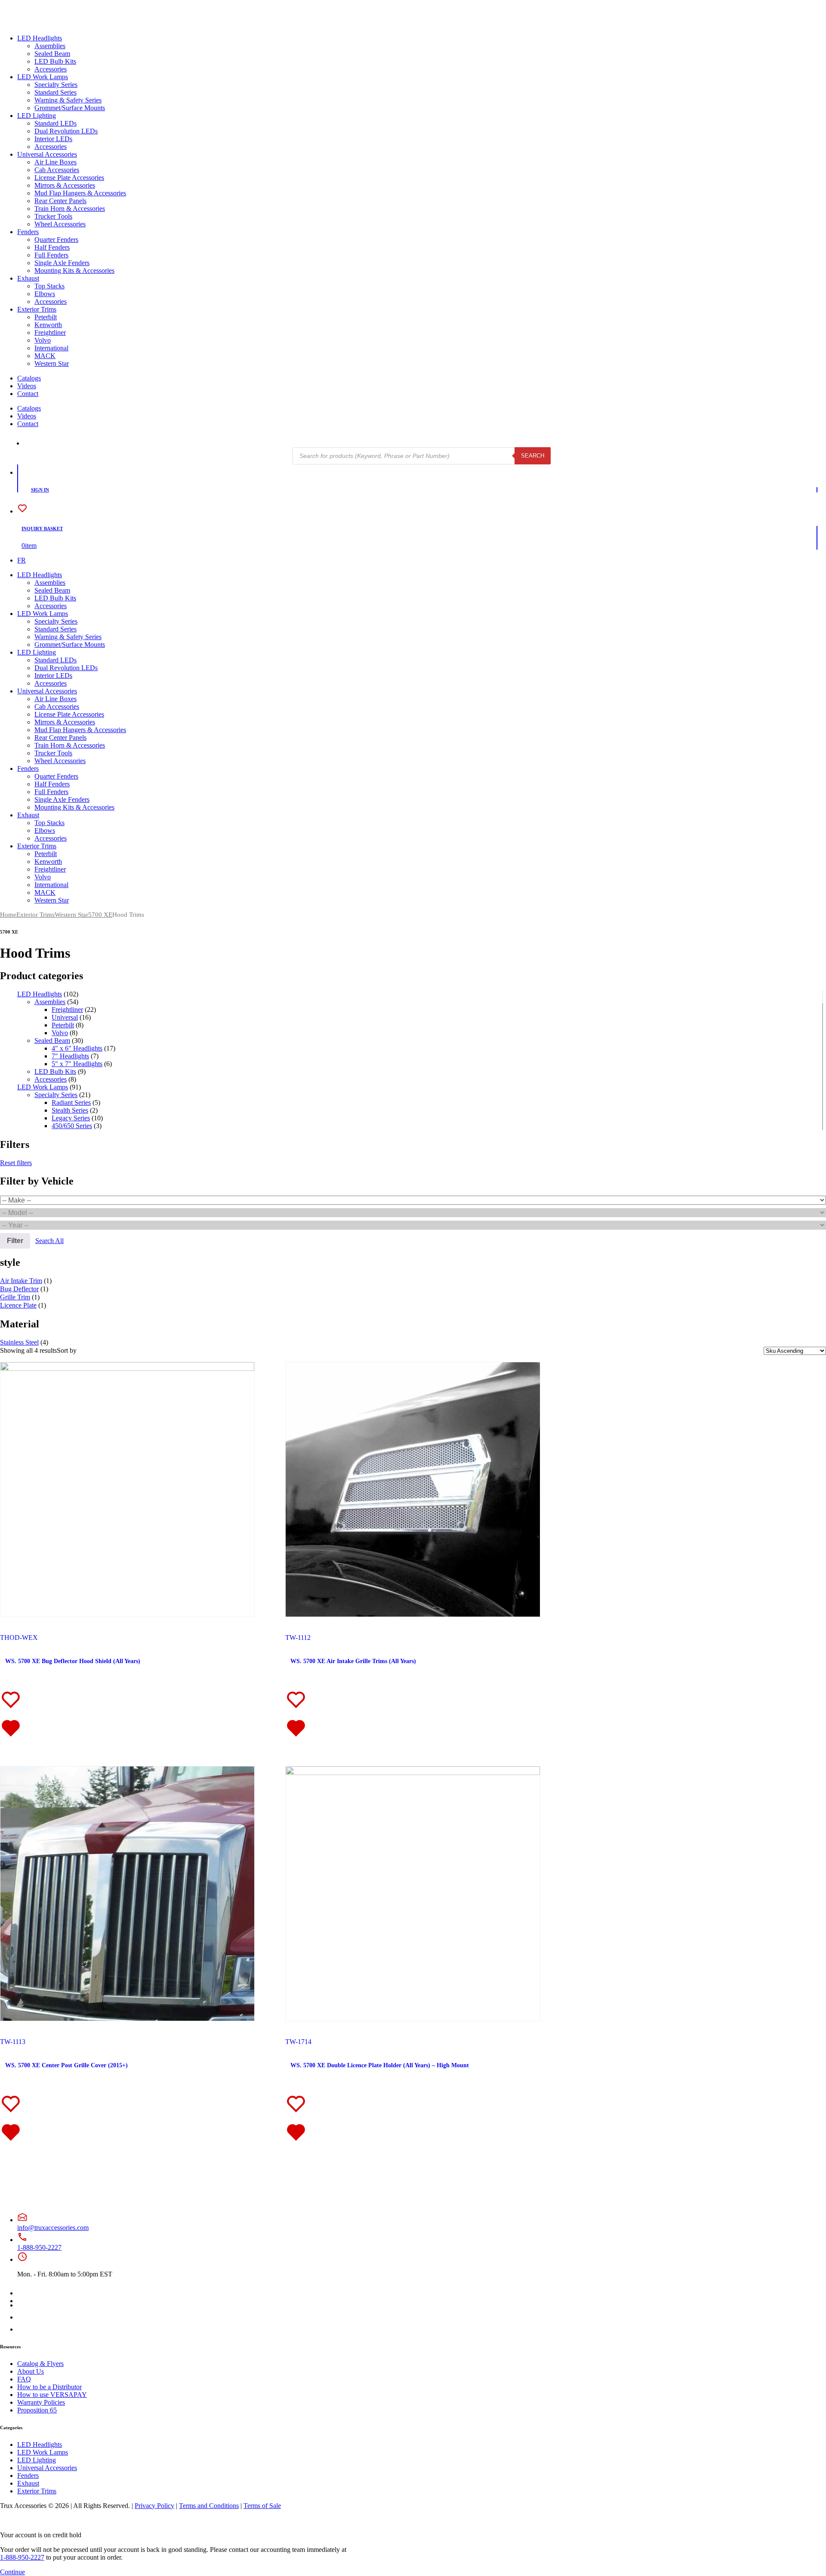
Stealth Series (70, 1110)
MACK (45, 356)
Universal (65, 1017)
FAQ (24, 2379)
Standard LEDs (55, 123)
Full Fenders (51, 255)
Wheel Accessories (60, 224)
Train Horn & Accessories (70, 209)
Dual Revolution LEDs (66, 131)
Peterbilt (46, 317)
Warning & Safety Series (68, 100)
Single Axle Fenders (62, 263)
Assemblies (50, 46)
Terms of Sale (262, 2506)
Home (8, 915)
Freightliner (50, 332)
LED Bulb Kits (55, 61)
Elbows (45, 294)
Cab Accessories (57, 170)
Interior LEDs (53, 139)
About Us (31, 2371)
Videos (27, 386)
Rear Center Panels (60, 201)
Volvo (43, 340)
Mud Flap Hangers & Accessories (80, 193)
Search (533, 456)
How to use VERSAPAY (52, 2395)
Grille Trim (15, 1297)
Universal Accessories (47, 154)
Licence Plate (18, 1305)
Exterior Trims (37, 309)
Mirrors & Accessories (65, 185)
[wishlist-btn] (11, 1714)
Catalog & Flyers (40, 2364)
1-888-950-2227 (39, 2247)
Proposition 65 (37, 2410)
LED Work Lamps (43, 77)
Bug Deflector (19, 1289)
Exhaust (28, 278)
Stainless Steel (19, 1342)
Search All (49, 1241)
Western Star (52, 363)
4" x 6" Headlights (77, 1048)
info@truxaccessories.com (53, 2228)
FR (22, 560)
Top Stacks (49, 286)
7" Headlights (70, 1056)
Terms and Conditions (209, 2506)
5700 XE (100, 915)
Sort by (67, 1350)
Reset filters (16, 1163)
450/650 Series (72, 1126)
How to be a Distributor (49, 2387)
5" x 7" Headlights (77, 1064)
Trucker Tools (53, 216)
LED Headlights (40, 38)
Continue (12, 2572)
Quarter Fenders (56, 240)
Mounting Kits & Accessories (74, 271)
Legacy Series (71, 1118)
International (51, 348)
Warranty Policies (41, 2402)
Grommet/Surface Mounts (70, 108)
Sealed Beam (52, 54)
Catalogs (29, 378)
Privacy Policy (154, 2506)
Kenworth (48, 325)
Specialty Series (56, 85)
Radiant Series (71, 1102)
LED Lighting (37, 116)
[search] (29, 443)
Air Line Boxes (55, 162)
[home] (34, 23)
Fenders (28, 232)
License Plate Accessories (69, 178)
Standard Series (55, 92)
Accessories (51, 69)
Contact (28, 394)
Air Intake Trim (21, 1281)
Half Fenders (52, 247)
